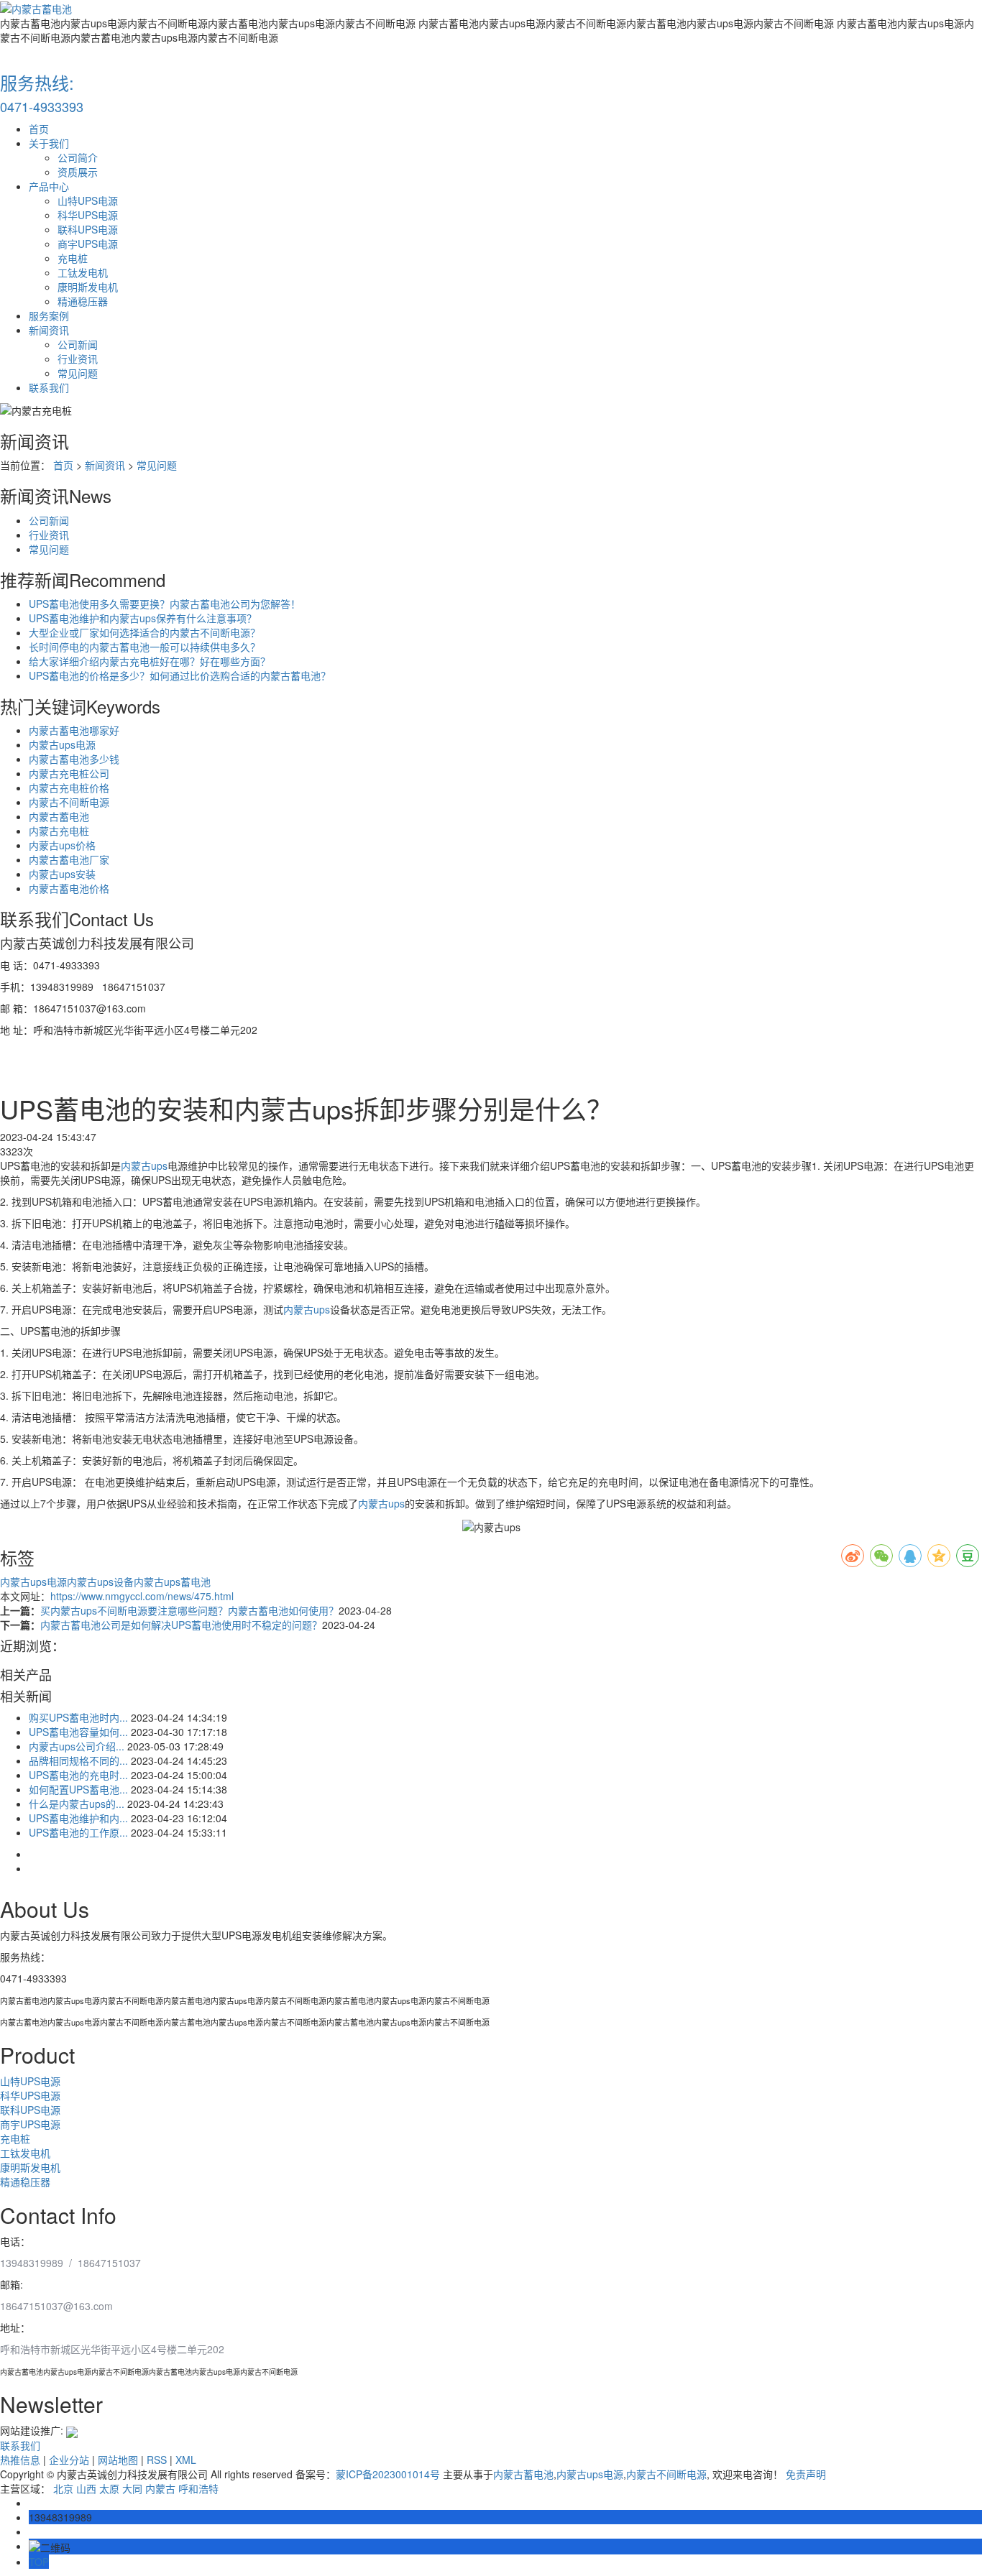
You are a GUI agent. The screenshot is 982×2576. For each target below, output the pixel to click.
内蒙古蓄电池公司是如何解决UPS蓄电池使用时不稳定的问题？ (181, 1625)
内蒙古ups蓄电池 (172, 1582)
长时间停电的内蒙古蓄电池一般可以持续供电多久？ (144, 647)
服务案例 (49, 315)
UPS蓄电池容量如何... (78, 1732)
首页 (39, 129)
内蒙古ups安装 (62, 874)
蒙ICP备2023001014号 (388, 2474)
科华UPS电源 (88, 215)
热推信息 (20, 2460)
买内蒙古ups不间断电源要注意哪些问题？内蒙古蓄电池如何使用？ (189, 1610)
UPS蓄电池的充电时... (78, 1775)
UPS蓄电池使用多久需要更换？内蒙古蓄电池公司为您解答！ (165, 604)
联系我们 (49, 387)
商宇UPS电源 (88, 244)
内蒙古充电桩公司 (69, 773)
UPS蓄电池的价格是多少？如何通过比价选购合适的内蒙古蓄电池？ (180, 675)
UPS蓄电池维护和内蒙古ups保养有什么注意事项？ (143, 618)
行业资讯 (78, 359)
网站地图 (118, 2460)
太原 (109, 2488)
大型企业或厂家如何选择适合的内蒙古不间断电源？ (144, 632)
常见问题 (78, 373)
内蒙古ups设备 (100, 1582)
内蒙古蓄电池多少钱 (74, 759)
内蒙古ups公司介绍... (77, 1746)
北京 (63, 2488)
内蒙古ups (144, 1165)
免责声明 (806, 2474)
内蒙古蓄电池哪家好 (74, 730)
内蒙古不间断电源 (69, 802)
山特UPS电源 (88, 200)
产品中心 (49, 186)
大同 (132, 2488)
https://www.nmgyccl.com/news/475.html (142, 1596)
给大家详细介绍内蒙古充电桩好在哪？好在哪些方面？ (150, 661)
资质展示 (78, 172)
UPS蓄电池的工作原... (78, 1832)
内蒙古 (160, 2488)
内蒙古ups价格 (62, 845)
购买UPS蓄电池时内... (78, 1717)
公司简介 (78, 157)
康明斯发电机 (88, 287)
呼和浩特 (198, 2488)
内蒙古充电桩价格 (69, 788)
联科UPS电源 (88, 229)
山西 (86, 2488)
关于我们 (49, 143)
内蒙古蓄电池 (59, 816)
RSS (157, 2460)
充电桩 (73, 258)
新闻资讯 (49, 330)
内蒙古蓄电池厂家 (69, 859)
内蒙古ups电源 (62, 744)
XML (186, 2460)
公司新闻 (78, 344)
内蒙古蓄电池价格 (69, 888)
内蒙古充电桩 (59, 831)
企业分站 (69, 2460)
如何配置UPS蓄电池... (78, 1789)
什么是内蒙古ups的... (77, 1804)
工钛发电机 (83, 272)
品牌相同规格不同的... (78, 1760)
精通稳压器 (83, 301)
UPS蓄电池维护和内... (78, 1818)
